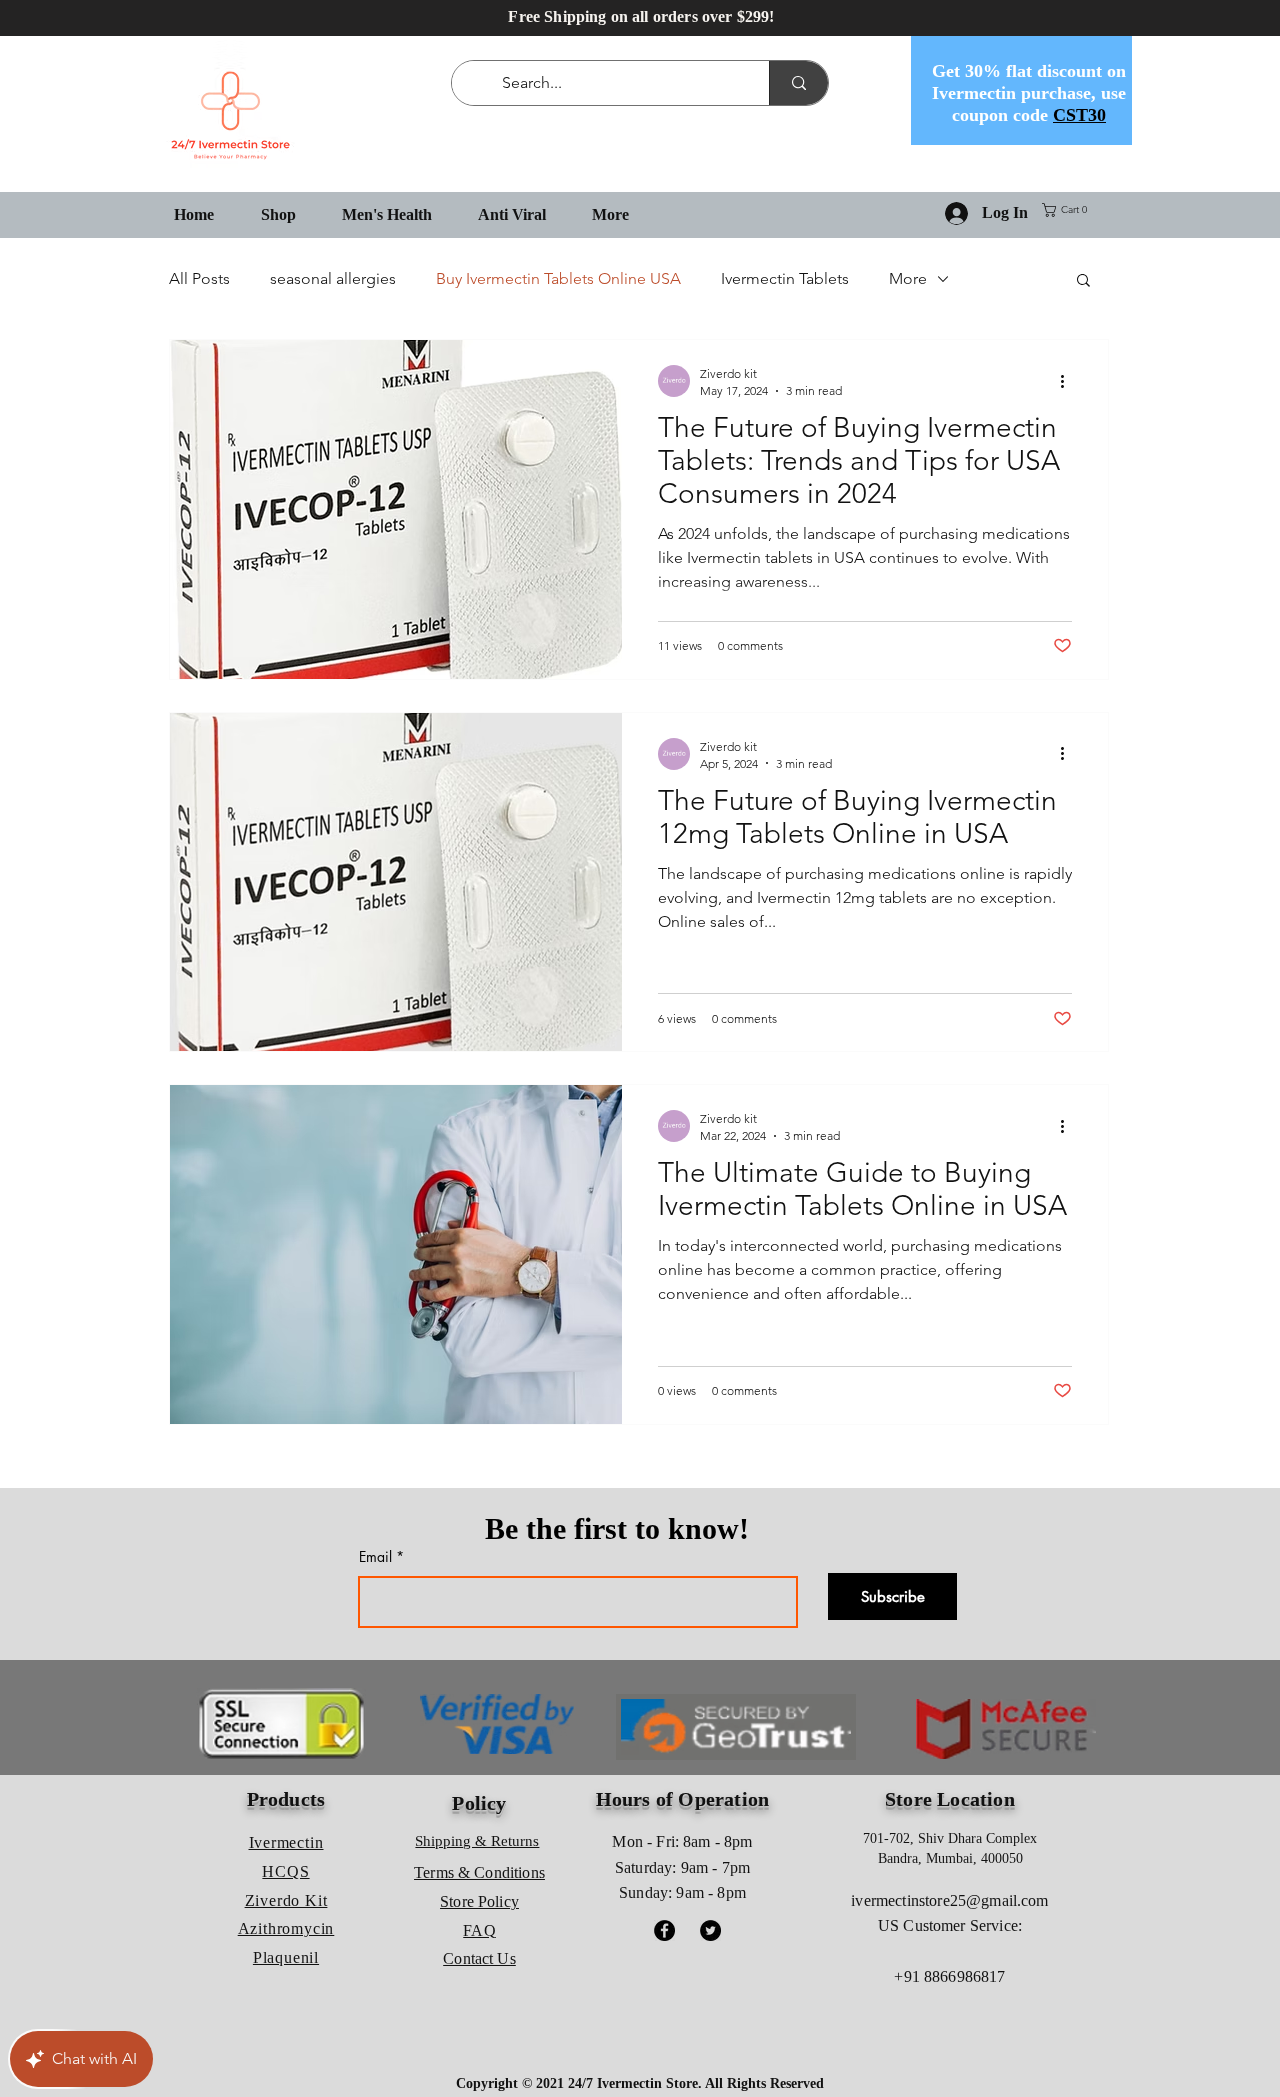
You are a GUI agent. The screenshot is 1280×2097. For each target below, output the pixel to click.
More (908, 278)
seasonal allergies (333, 278)
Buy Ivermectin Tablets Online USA (558, 278)
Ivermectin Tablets (785, 278)
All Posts (199, 278)
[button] (1068, 210)
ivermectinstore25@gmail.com (949, 1900)
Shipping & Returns (477, 1841)
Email (375, 1557)
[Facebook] (664, 1930)
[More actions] (1069, 381)
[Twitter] (710, 1930)
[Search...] (798, 83)
